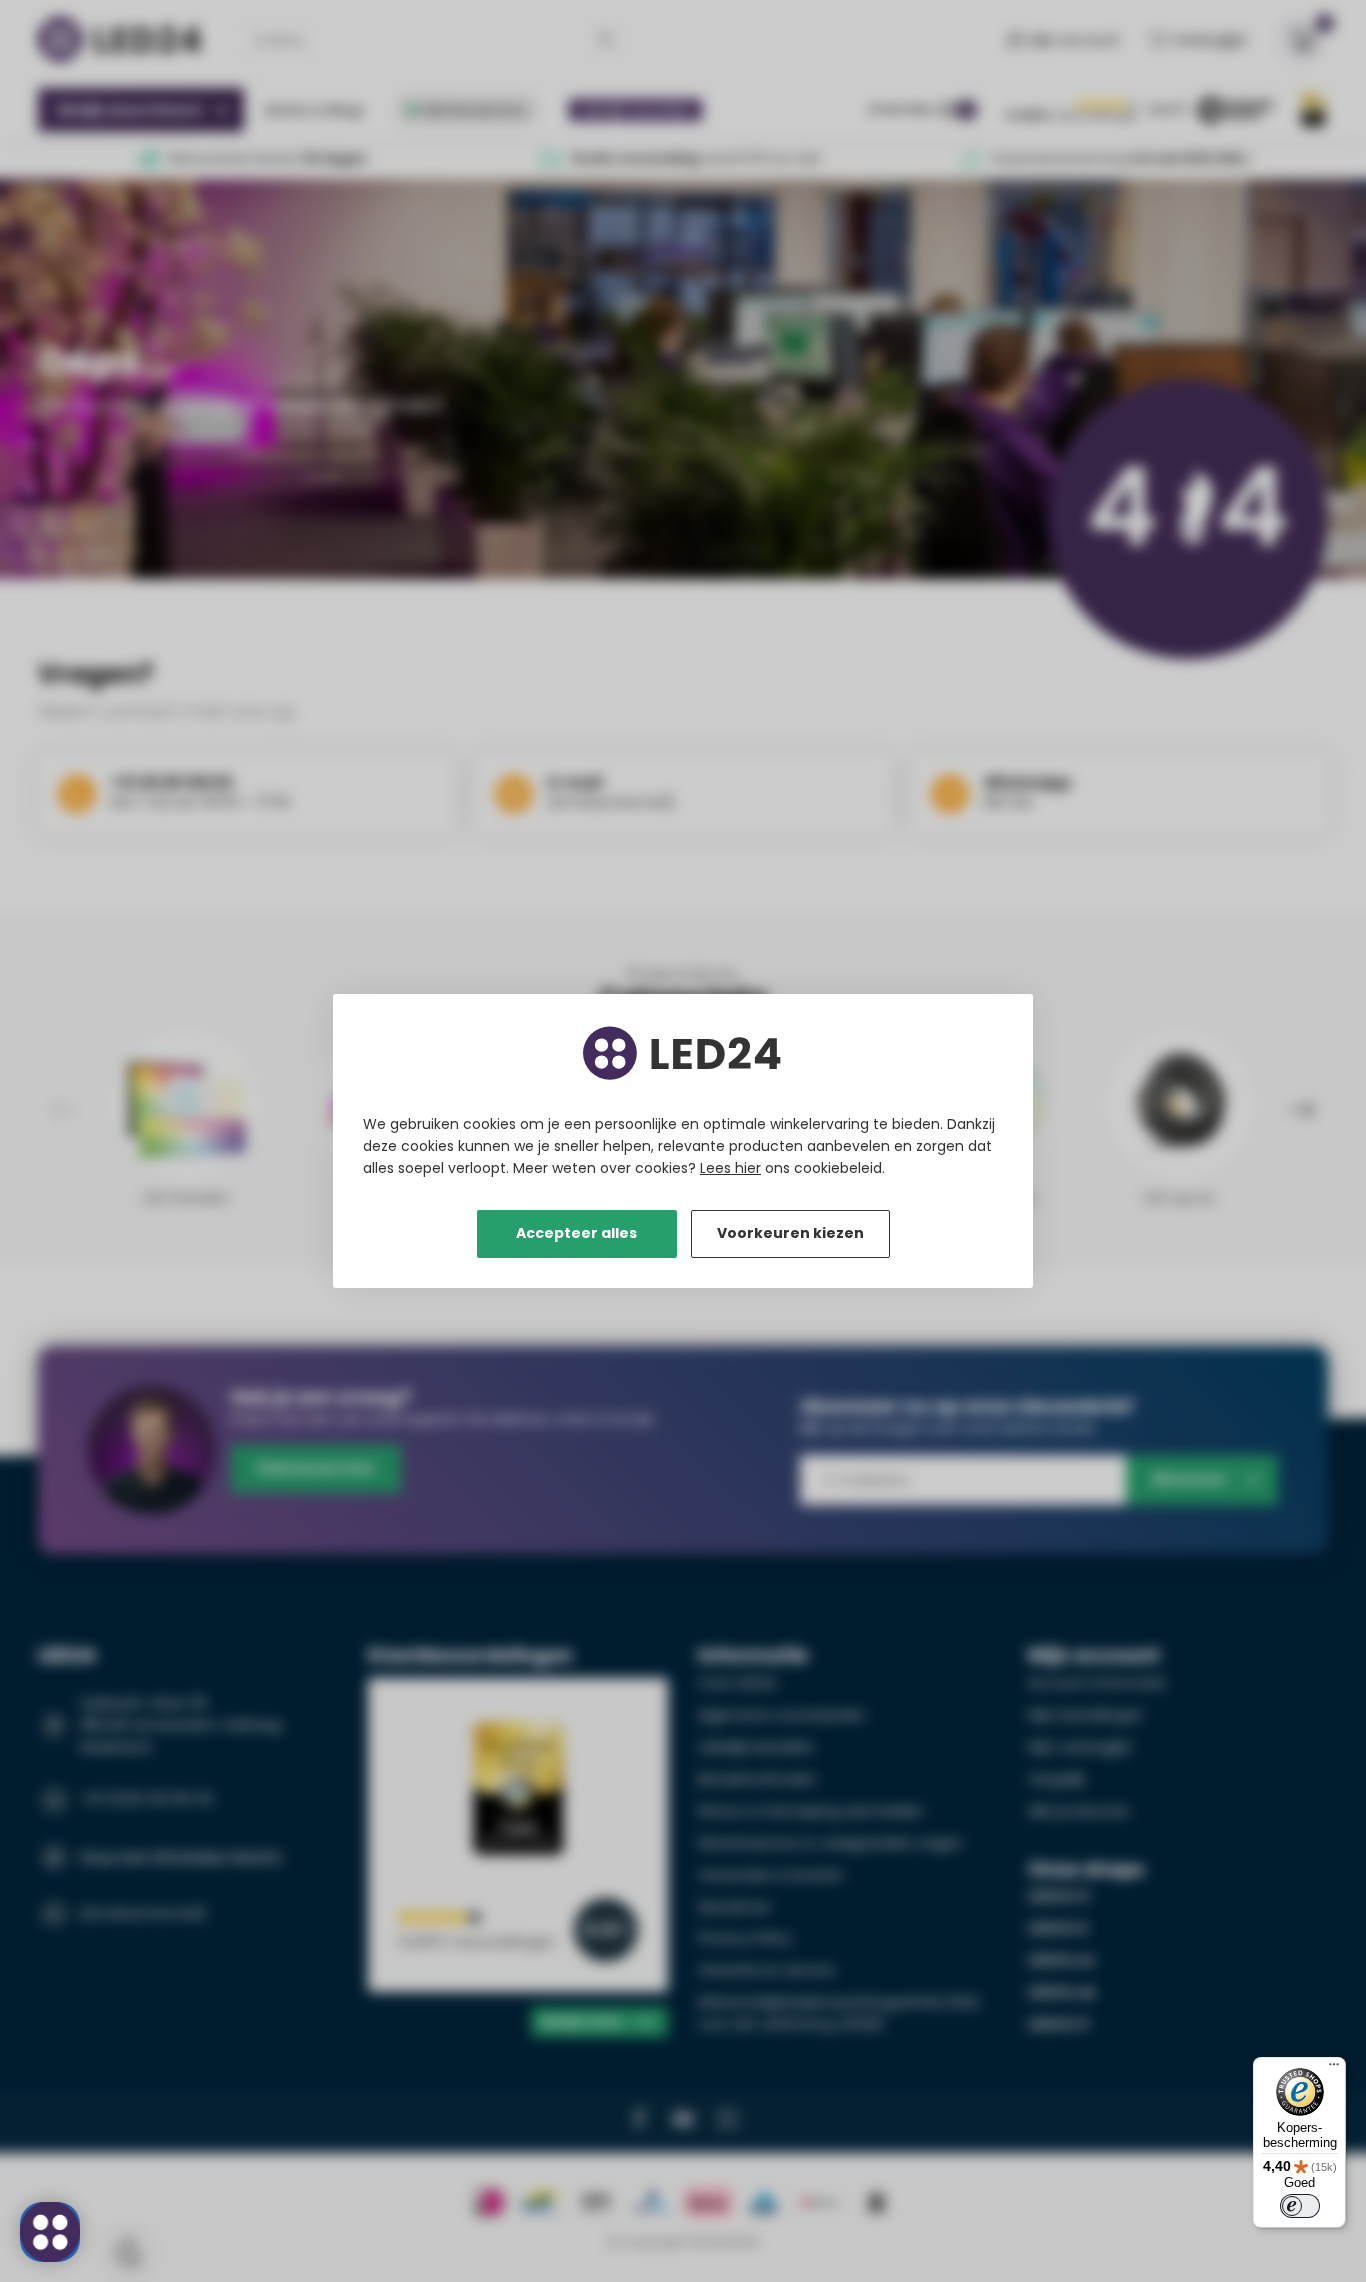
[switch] (1300, 2206)
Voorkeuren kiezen (790, 1233)
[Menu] (1334, 2069)
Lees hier (730, 1168)
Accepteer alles (576, 1233)
